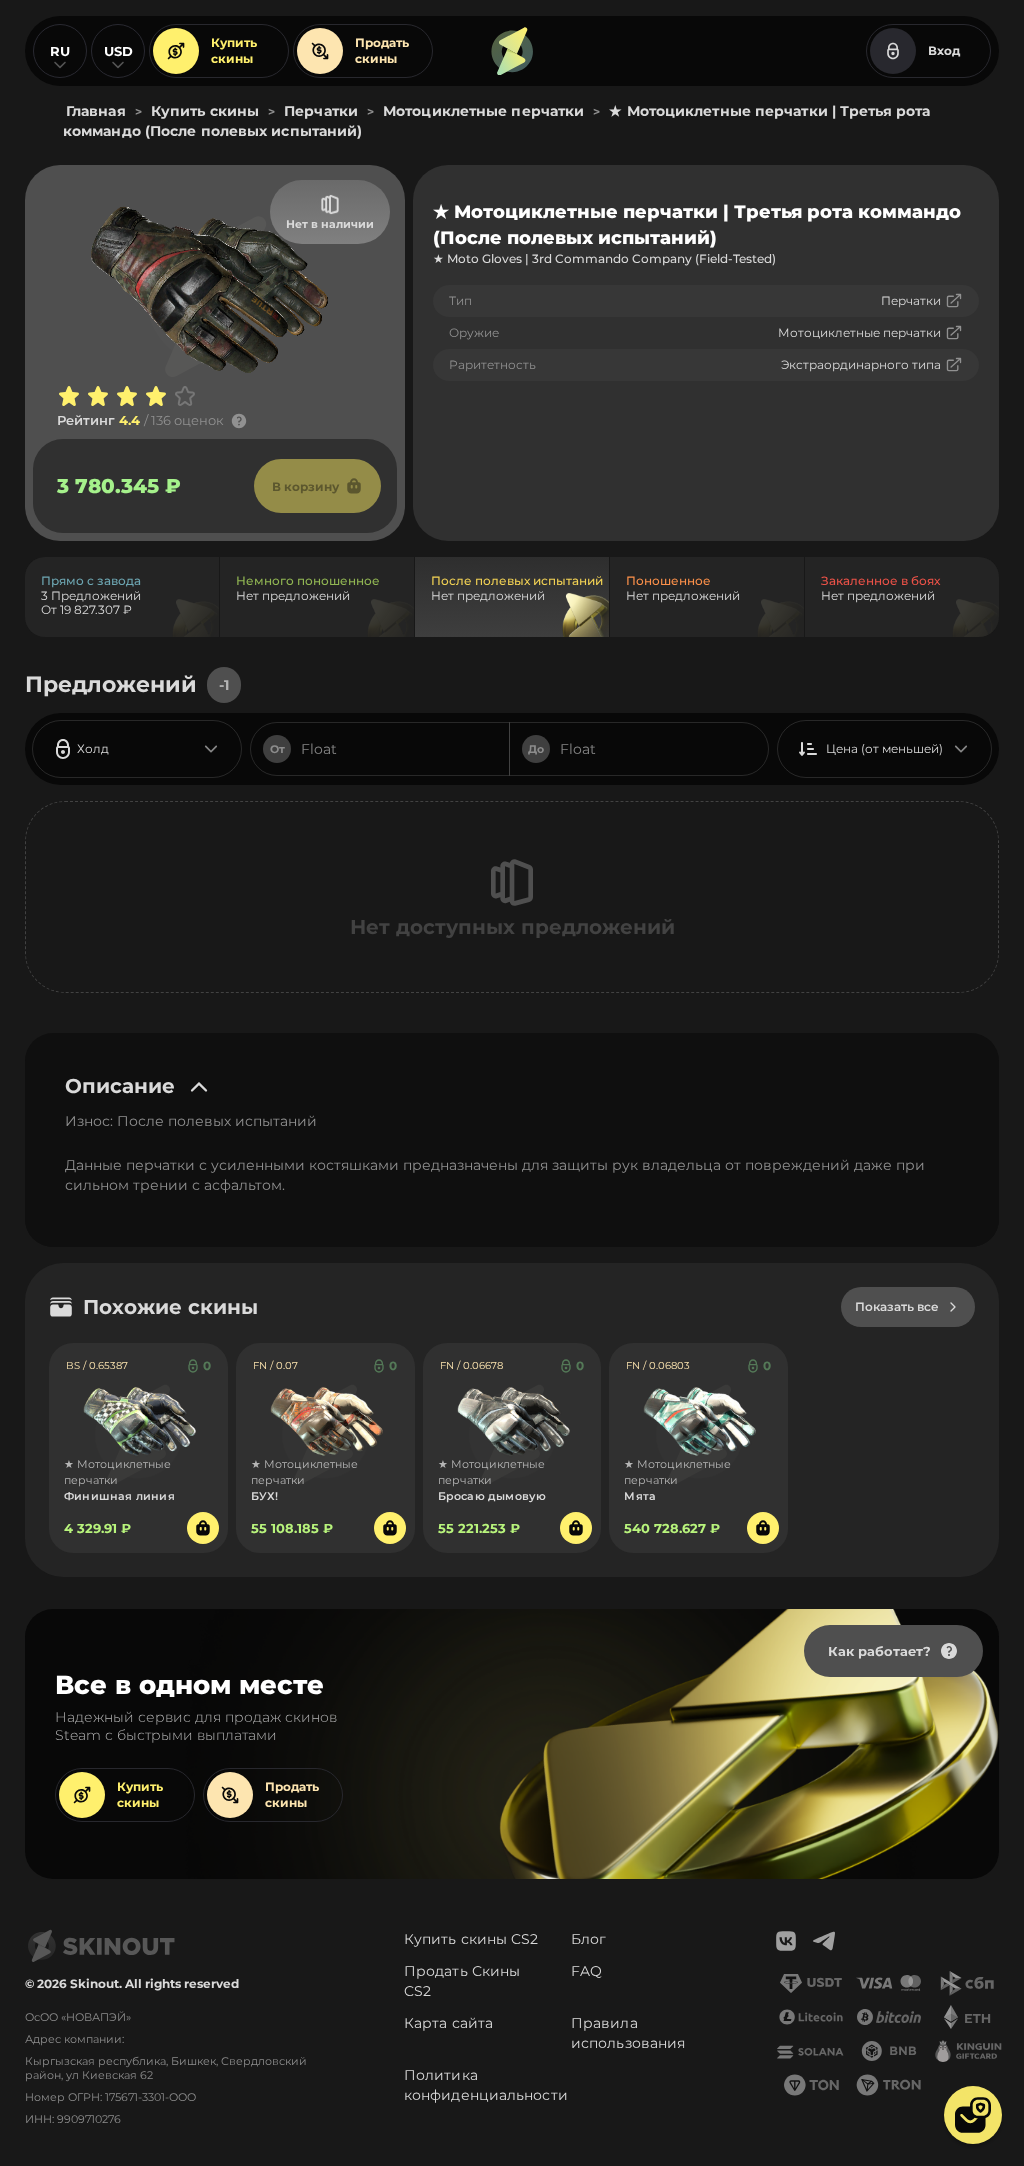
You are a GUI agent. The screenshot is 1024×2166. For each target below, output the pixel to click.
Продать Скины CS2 (462, 1981)
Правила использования (628, 2033)
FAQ (586, 1971)
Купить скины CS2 (471, 1939)
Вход (944, 50)
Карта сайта (448, 2023)
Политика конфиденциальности (486, 2085)
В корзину (305, 486)
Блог (588, 1939)
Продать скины (382, 50)
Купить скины (234, 50)
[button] (973, 2115)
